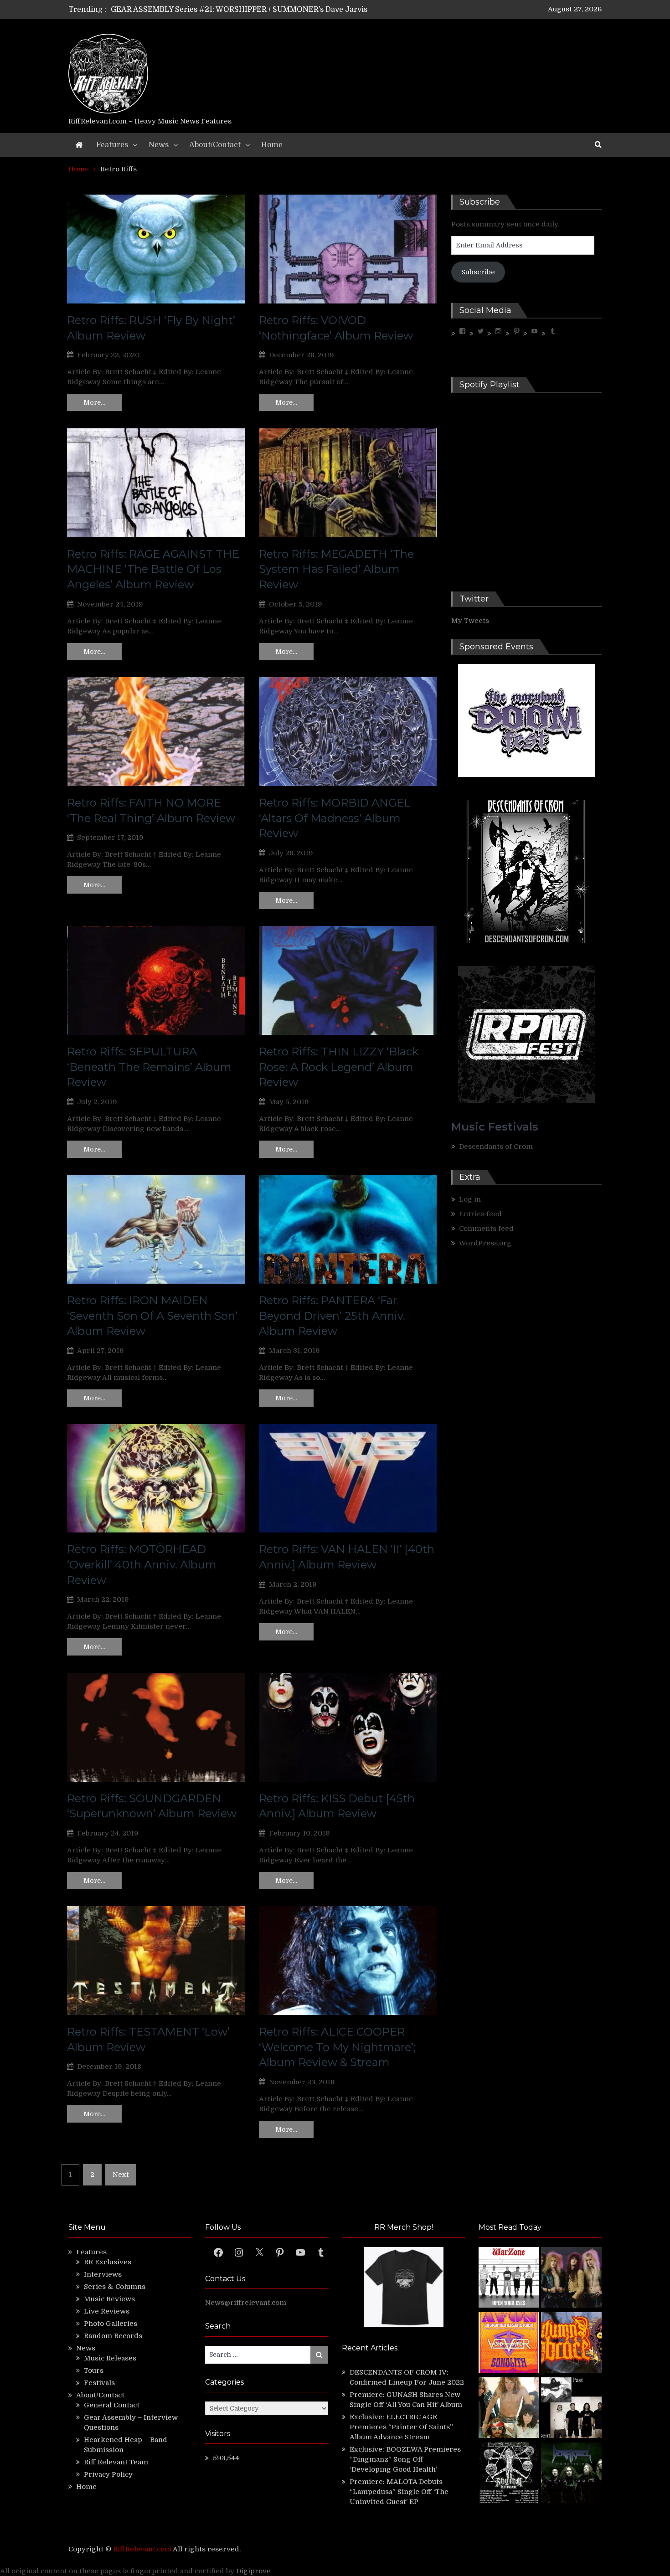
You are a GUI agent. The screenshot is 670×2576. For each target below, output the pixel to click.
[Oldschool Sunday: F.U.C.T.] (571, 2409)
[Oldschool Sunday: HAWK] (571, 2279)
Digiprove (253, 2571)
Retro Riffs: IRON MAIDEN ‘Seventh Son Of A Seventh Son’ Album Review (152, 1316)
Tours (94, 2370)
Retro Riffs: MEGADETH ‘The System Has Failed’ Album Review (336, 569)
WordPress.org (485, 1243)
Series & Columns (115, 2287)
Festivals (99, 2383)
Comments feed (486, 1229)
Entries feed (480, 1214)
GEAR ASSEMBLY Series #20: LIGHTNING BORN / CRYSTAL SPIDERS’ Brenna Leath (261, 10)
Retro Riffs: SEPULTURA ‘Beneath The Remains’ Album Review (149, 1067)
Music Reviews (109, 2299)
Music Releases (110, 2358)
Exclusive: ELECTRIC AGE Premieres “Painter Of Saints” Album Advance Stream (401, 2427)
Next (121, 2175)
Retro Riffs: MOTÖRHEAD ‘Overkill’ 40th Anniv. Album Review (142, 1564)
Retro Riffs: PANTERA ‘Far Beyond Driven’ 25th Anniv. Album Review (332, 1316)
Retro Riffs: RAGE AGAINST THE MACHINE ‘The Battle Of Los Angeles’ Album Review (153, 569)
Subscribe (478, 272)
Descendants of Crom (496, 1147)
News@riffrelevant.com (246, 2303)
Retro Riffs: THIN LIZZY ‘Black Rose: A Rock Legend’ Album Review (339, 1067)
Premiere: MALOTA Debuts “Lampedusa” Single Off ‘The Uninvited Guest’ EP (399, 2492)
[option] (250, 10)
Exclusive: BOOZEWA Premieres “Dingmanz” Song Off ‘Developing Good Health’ (405, 2459)
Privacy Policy (108, 2474)
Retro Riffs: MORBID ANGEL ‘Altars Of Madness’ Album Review (335, 818)
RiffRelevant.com (142, 2549)
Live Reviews (107, 2311)
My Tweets (470, 621)
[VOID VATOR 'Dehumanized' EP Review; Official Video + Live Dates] (509, 2344)
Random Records (113, 2336)
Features (112, 145)
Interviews (103, 2274)
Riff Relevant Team (116, 2462)
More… (94, 402)
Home (272, 145)
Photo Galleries (111, 2324)
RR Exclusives (108, 2262)
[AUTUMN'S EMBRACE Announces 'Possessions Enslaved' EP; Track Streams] (571, 2344)
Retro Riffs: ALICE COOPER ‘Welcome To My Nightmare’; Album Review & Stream (337, 2047)
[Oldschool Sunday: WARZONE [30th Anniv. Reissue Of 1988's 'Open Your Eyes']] (509, 2279)
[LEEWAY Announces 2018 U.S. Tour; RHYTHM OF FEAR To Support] (509, 2474)
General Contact (112, 2405)
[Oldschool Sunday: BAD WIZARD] (509, 2409)
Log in (470, 1199)
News (159, 145)
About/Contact (215, 145)
